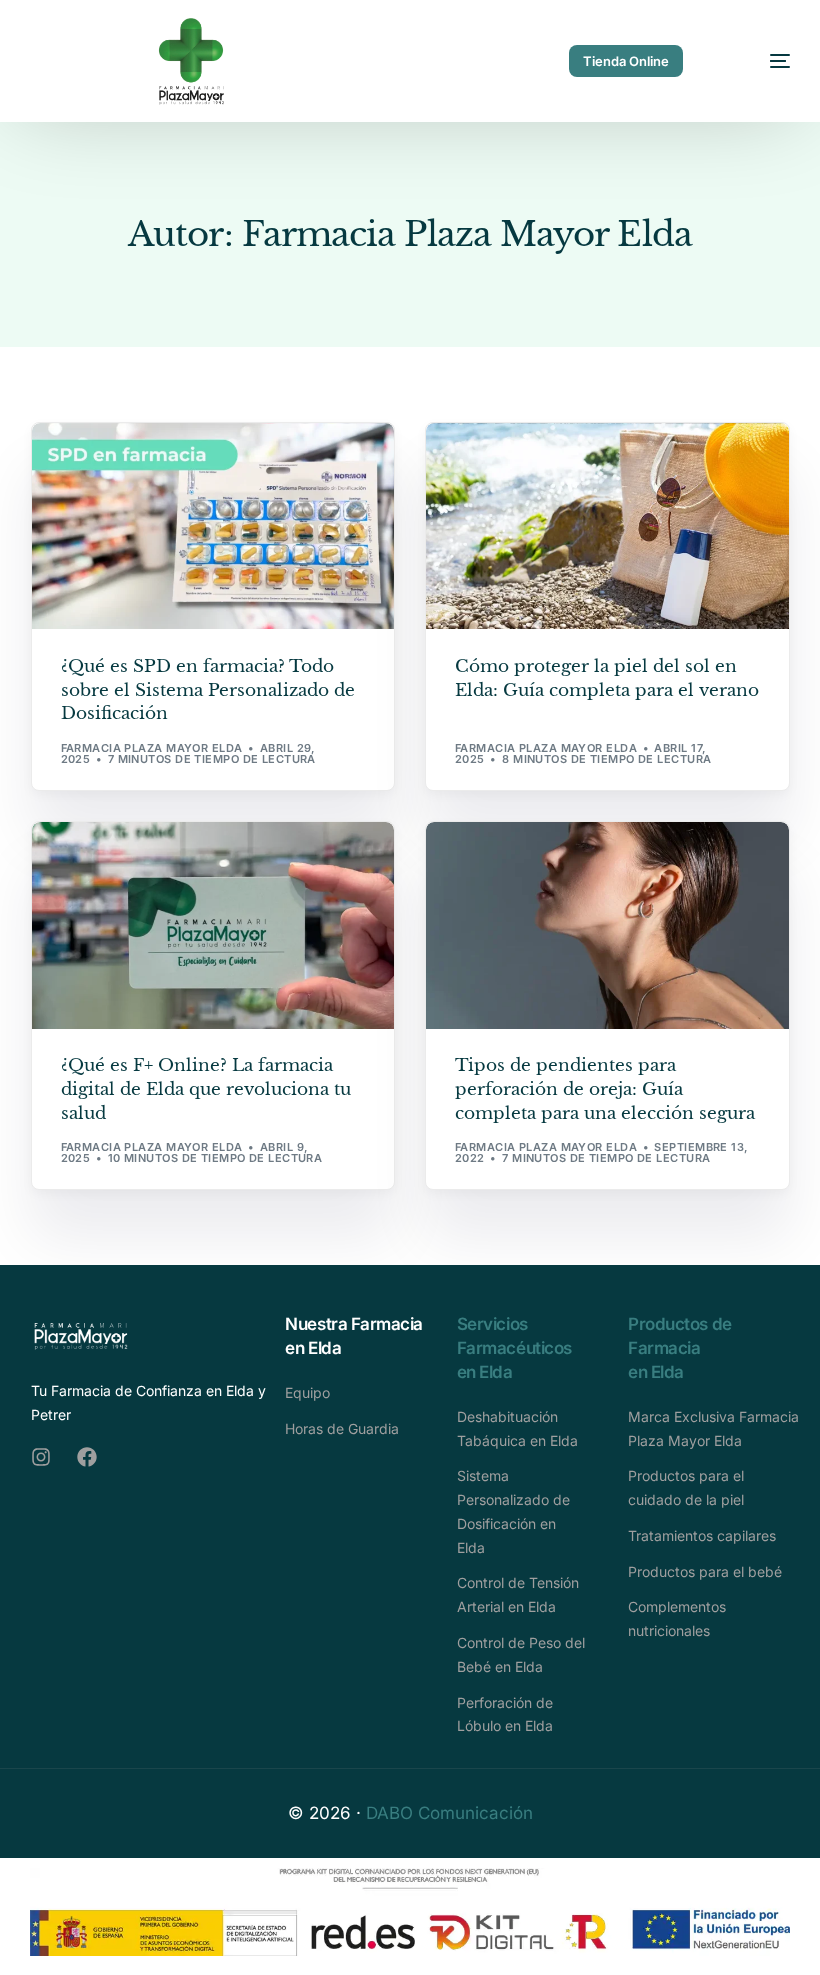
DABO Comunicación (449, 1813)
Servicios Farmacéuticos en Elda (514, 1348)
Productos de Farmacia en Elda (680, 1348)
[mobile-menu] (758, 61)
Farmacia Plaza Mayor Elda (152, 748)
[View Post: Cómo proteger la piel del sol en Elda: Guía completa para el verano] (607, 526)
